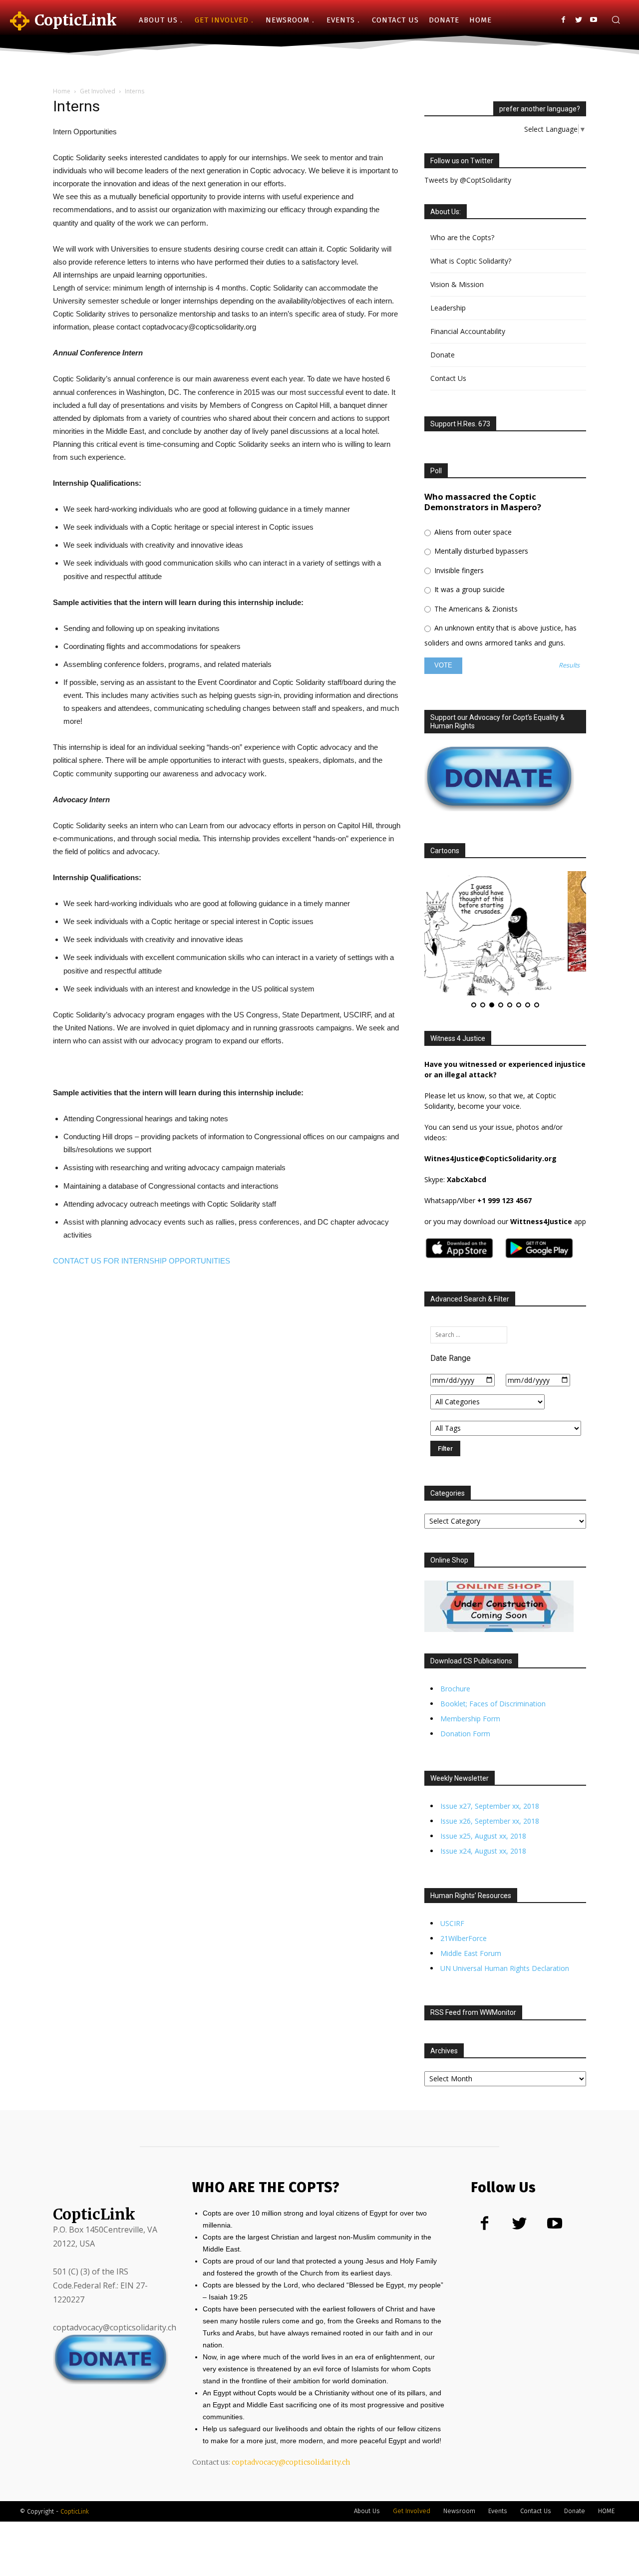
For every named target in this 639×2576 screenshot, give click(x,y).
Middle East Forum (471, 1929)
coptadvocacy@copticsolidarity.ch (291, 2438)
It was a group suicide (469, 589)
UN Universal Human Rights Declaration (505, 1944)
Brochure (455, 1665)
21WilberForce (464, 1914)
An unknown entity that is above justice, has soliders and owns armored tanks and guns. (500, 635)
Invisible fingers (458, 570)
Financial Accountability (468, 331)
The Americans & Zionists (475, 609)
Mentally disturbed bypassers (480, 551)
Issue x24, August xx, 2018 (483, 1827)
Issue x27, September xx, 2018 (490, 1782)
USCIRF (452, 1899)
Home (62, 91)
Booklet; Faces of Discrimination (493, 1680)
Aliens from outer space (472, 532)
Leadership (448, 308)
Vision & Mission (457, 284)
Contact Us (448, 378)
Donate (443, 355)
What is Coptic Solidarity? (471, 261)
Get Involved (98, 91)
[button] (616, 20)
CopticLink (75, 2487)
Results (569, 666)
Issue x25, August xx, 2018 (483, 1812)
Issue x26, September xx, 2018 (490, 1797)
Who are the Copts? (462, 237)
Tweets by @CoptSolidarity (468, 180)
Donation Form (465, 1710)
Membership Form (470, 1695)
